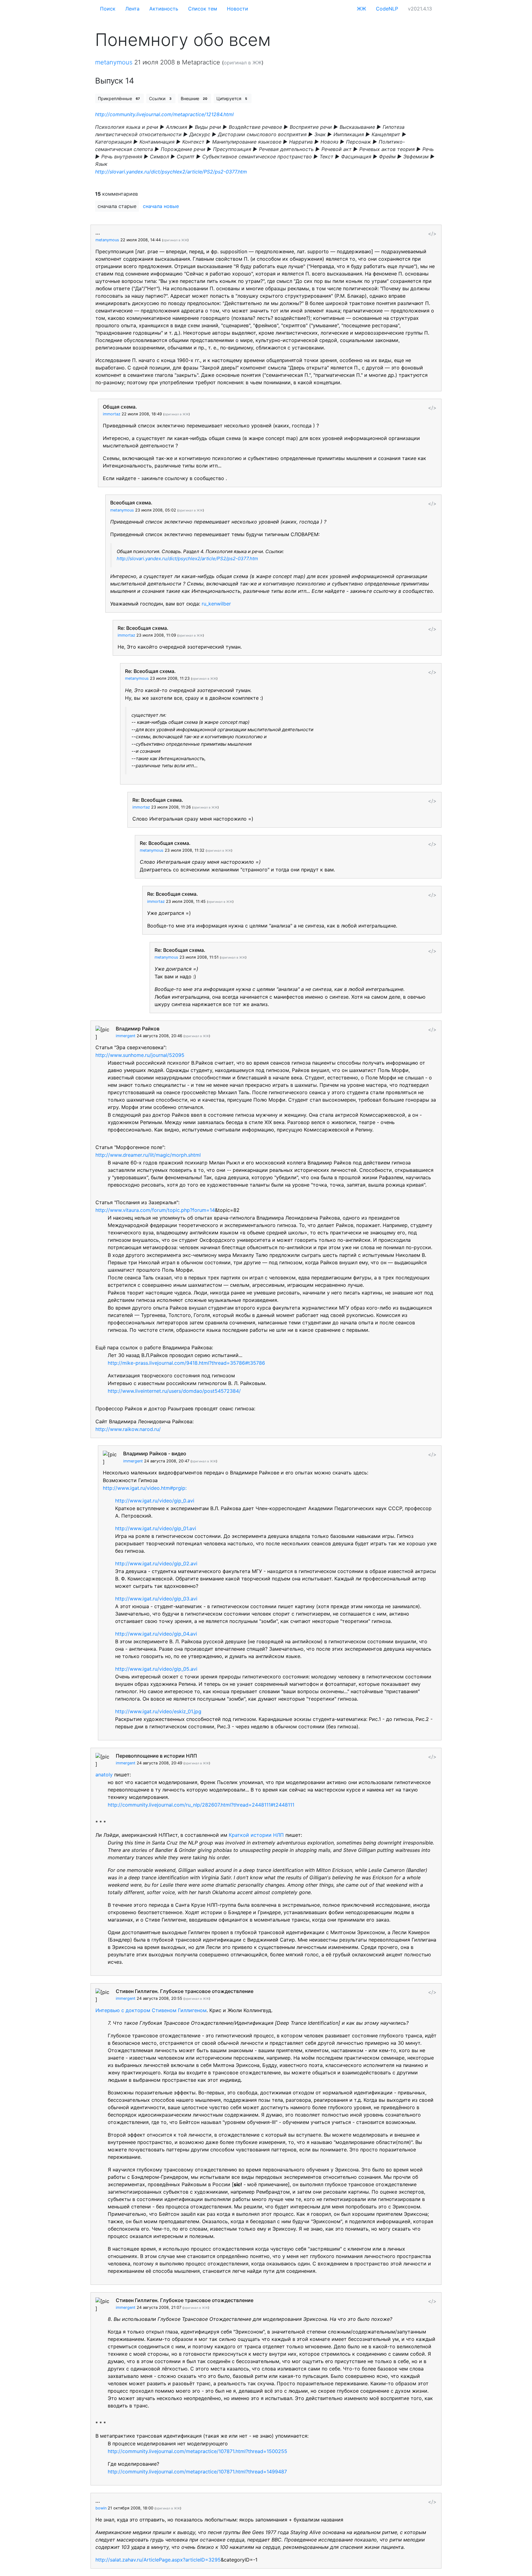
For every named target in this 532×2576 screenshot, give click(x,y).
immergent (126, 1036)
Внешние (194, 98)
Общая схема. (120, 407)
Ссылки (160, 98)
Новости (238, 9)
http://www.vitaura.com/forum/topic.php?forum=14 (155, 1210)
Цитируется (232, 98)
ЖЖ (361, 9)
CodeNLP (387, 9)
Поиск (108, 9)
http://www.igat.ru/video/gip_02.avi (156, 1563)
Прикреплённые (119, 98)
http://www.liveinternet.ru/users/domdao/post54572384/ (174, 1391)
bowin (101, 2508)
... (98, 233)
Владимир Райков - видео (155, 1453)
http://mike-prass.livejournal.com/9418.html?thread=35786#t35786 (186, 1363)
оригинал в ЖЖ (243, 63)
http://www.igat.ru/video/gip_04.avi (156, 1634)
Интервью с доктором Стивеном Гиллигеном (151, 2010)
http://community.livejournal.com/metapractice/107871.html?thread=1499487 (197, 2472)
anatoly (104, 1775)
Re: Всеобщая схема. (143, 628)
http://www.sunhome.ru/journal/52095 (140, 1055)
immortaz (112, 414)
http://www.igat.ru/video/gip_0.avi (155, 1501)
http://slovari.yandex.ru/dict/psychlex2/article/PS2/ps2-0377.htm (171, 172)
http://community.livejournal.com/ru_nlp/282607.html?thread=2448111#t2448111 (201, 1805)
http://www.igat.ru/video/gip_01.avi (156, 1528)
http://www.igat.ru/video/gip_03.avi (156, 1599)
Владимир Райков (138, 1029)
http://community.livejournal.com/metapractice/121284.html (164, 114)
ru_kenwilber (216, 604)
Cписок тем (203, 9)
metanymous (114, 62)
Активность (164, 9)
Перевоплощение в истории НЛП (156, 1756)
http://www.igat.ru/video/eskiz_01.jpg (158, 1711)
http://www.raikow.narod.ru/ (128, 1429)
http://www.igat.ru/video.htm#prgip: (145, 1488)
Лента (132, 9)
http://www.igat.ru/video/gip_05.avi (156, 1669)
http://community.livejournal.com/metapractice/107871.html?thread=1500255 (197, 2451)
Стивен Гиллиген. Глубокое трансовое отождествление (185, 1991)
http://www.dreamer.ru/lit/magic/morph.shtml (148, 1155)
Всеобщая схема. (131, 503)
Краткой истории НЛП (256, 1835)
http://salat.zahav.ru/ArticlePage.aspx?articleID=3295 (158, 2560)
